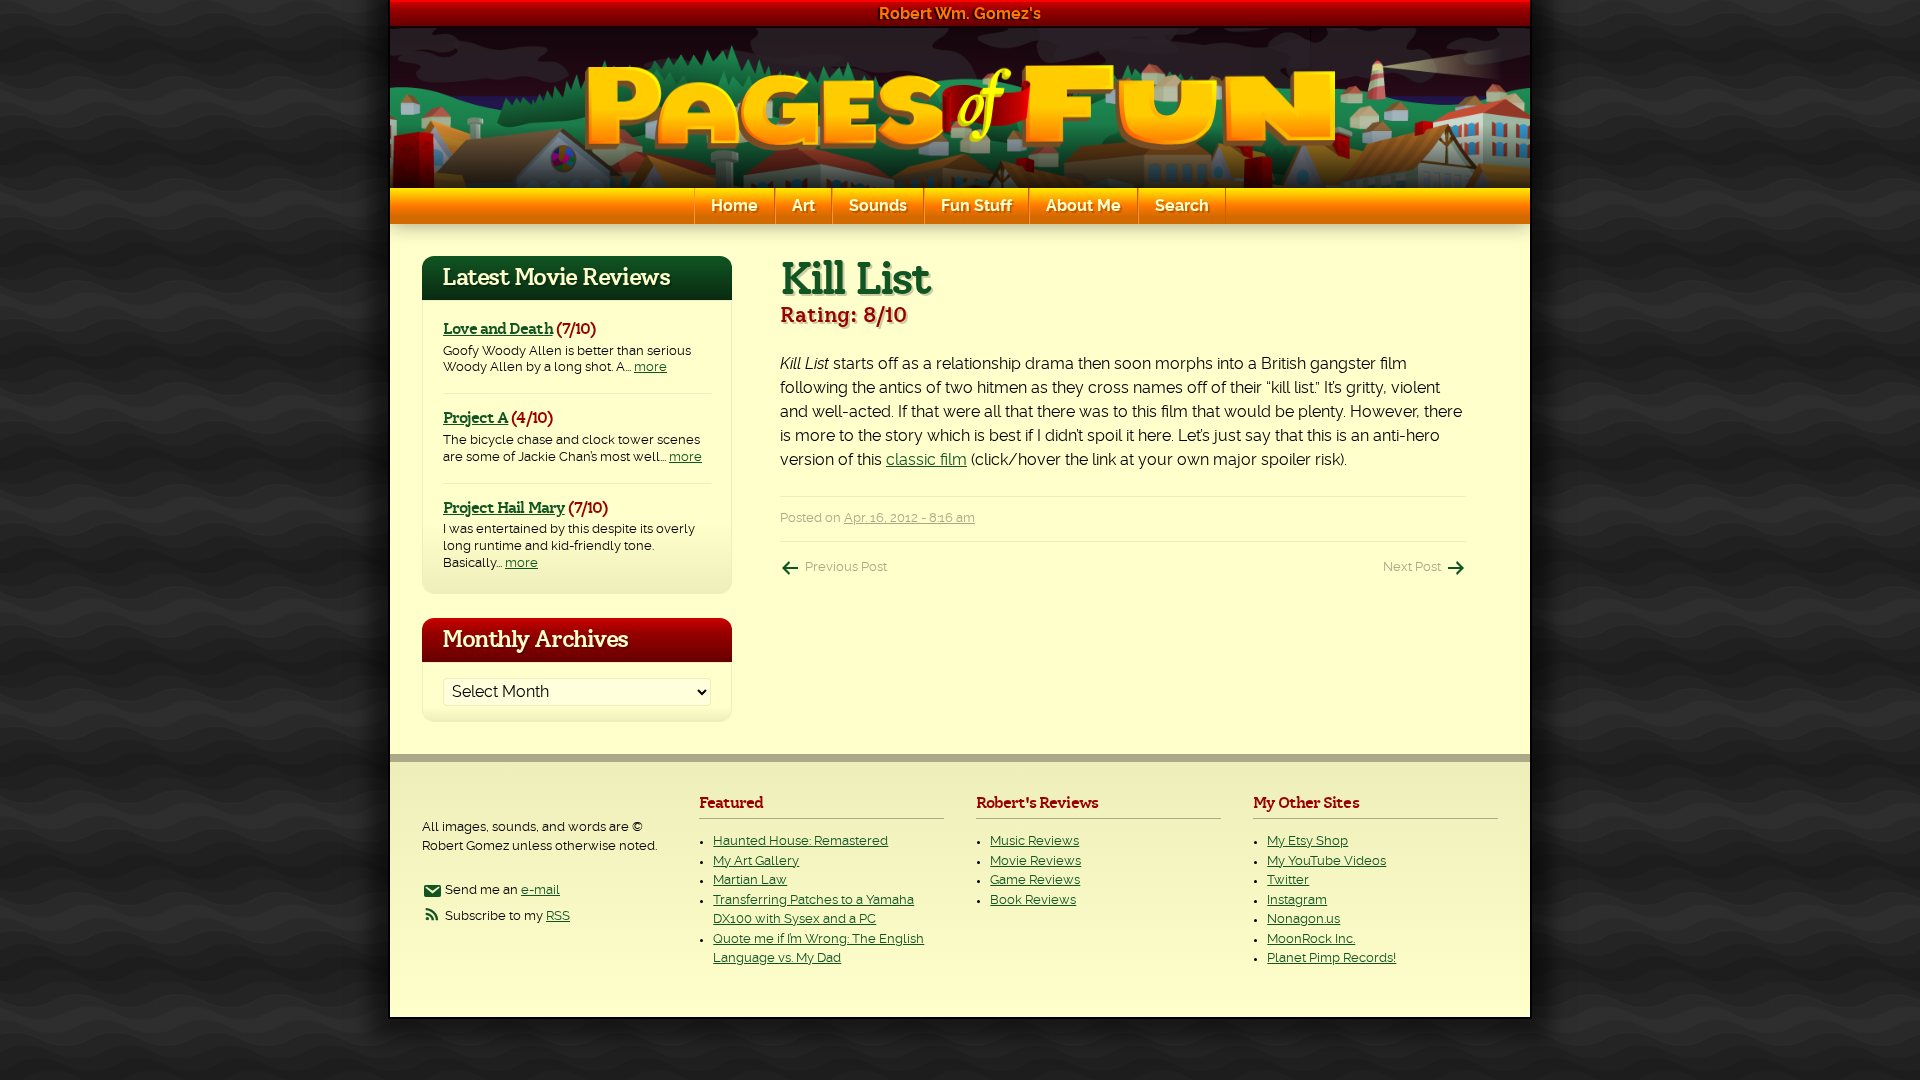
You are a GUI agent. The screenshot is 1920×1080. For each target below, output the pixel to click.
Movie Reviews (1035, 861)
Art (803, 206)
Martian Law (750, 880)
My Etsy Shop (1307, 841)
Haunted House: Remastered (800, 841)
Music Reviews (1034, 841)
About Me (1083, 206)
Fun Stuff (976, 206)
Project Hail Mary (504, 508)
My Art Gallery (756, 861)
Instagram (1297, 900)
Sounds (878, 206)
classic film (926, 460)
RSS (558, 916)
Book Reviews (1033, 900)
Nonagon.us (1303, 919)
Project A (475, 418)
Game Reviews (1035, 880)
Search (1182, 206)
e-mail (540, 890)
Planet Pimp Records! (1331, 958)
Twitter (1288, 880)
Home (734, 206)
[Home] (960, 108)
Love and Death (498, 329)
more (650, 367)
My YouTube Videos (1326, 861)
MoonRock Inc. (1311, 939)
